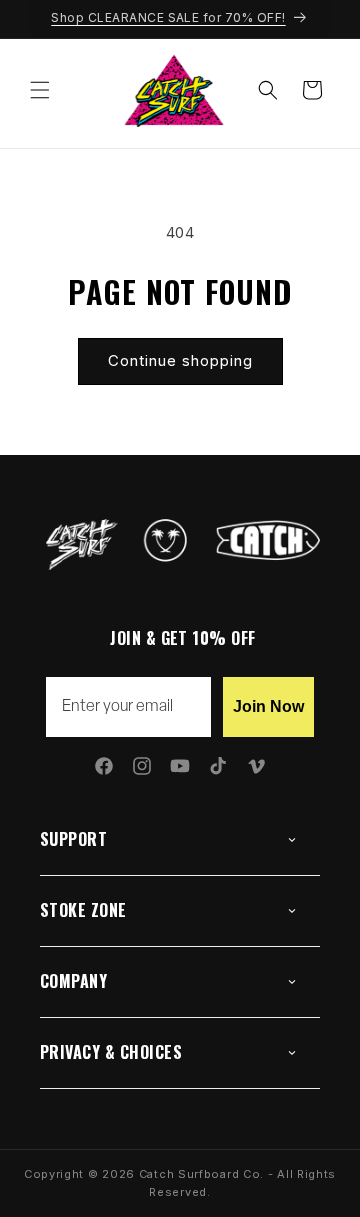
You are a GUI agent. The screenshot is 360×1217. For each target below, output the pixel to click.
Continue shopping (180, 360)
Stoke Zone (83, 910)
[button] (40, 90)
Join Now (268, 706)
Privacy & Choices (111, 1052)
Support (73, 839)
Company (73, 981)
